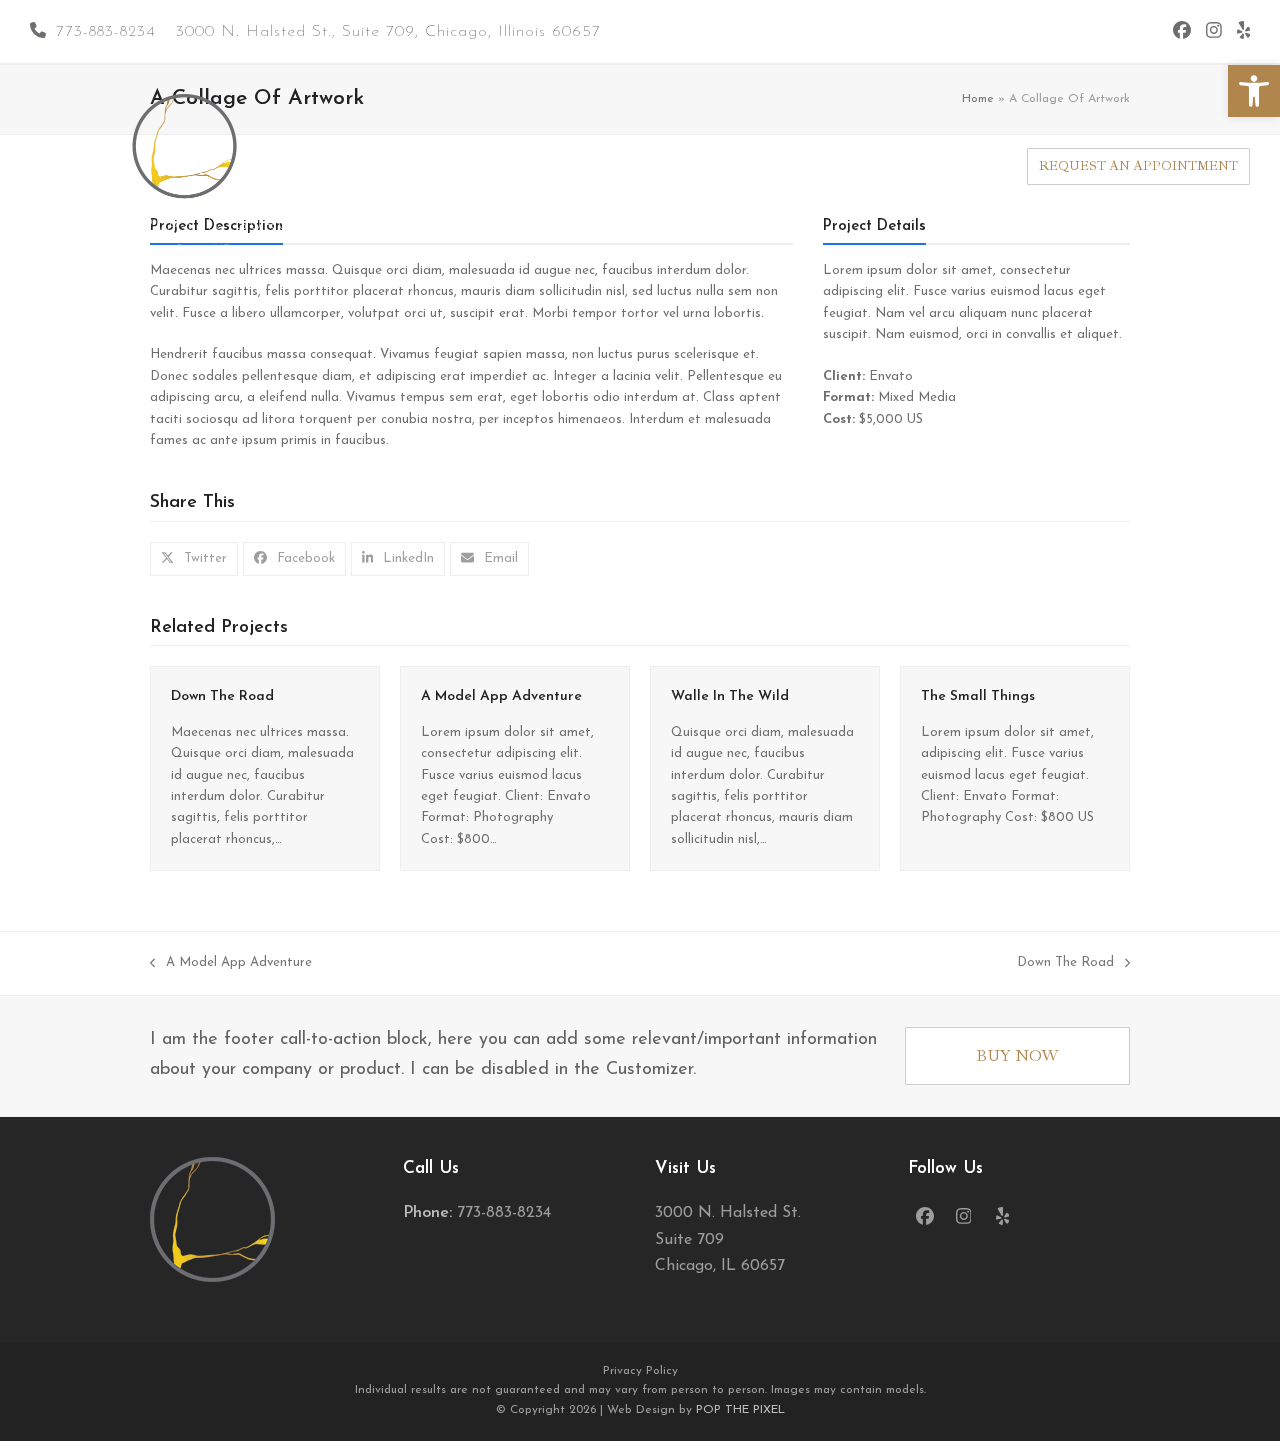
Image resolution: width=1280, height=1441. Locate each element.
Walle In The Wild (730, 696)
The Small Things (978, 696)
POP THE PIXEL (740, 1410)
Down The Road (222, 696)
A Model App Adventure (501, 696)
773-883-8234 (106, 32)
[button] (1254, 91)
